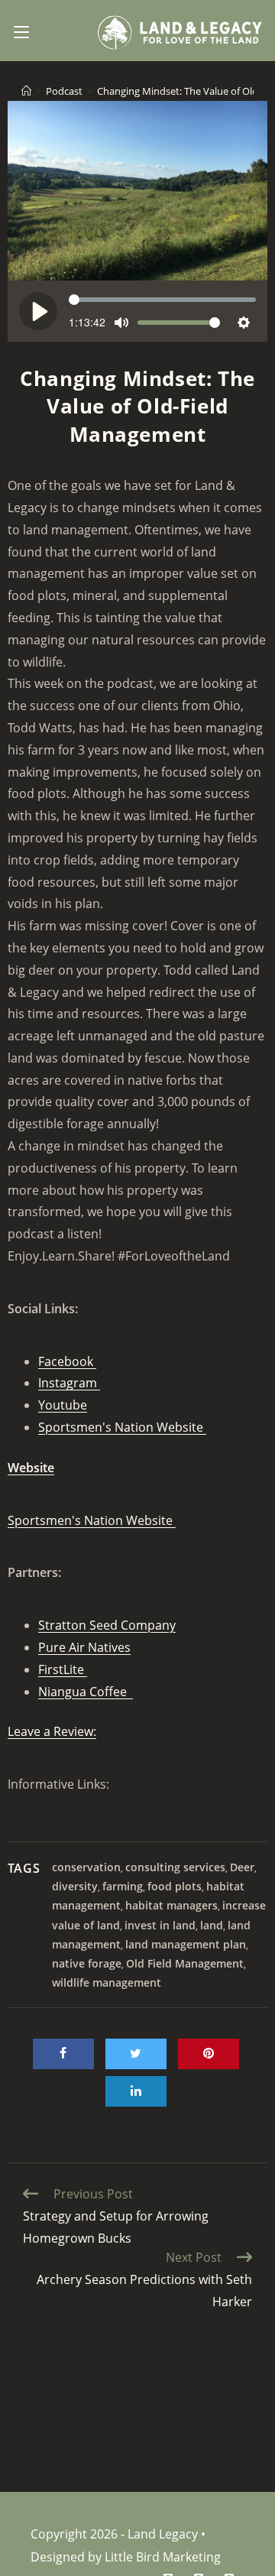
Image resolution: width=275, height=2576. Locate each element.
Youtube (63, 1405)
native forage (87, 1963)
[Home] (26, 91)
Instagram (69, 1383)
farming (123, 1886)
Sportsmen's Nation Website (122, 1427)
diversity (75, 1886)
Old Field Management (185, 1963)
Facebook (67, 1361)
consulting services (175, 1867)
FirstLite (63, 1669)
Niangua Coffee (86, 1692)
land (212, 1925)
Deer (242, 1867)
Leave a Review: (52, 1731)
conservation (86, 1867)
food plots (175, 1886)
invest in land (160, 1925)
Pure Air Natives (84, 1647)
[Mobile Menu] (21, 31)
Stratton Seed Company (107, 1625)
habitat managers (171, 1905)
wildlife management (107, 1982)
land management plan (186, 1944)
